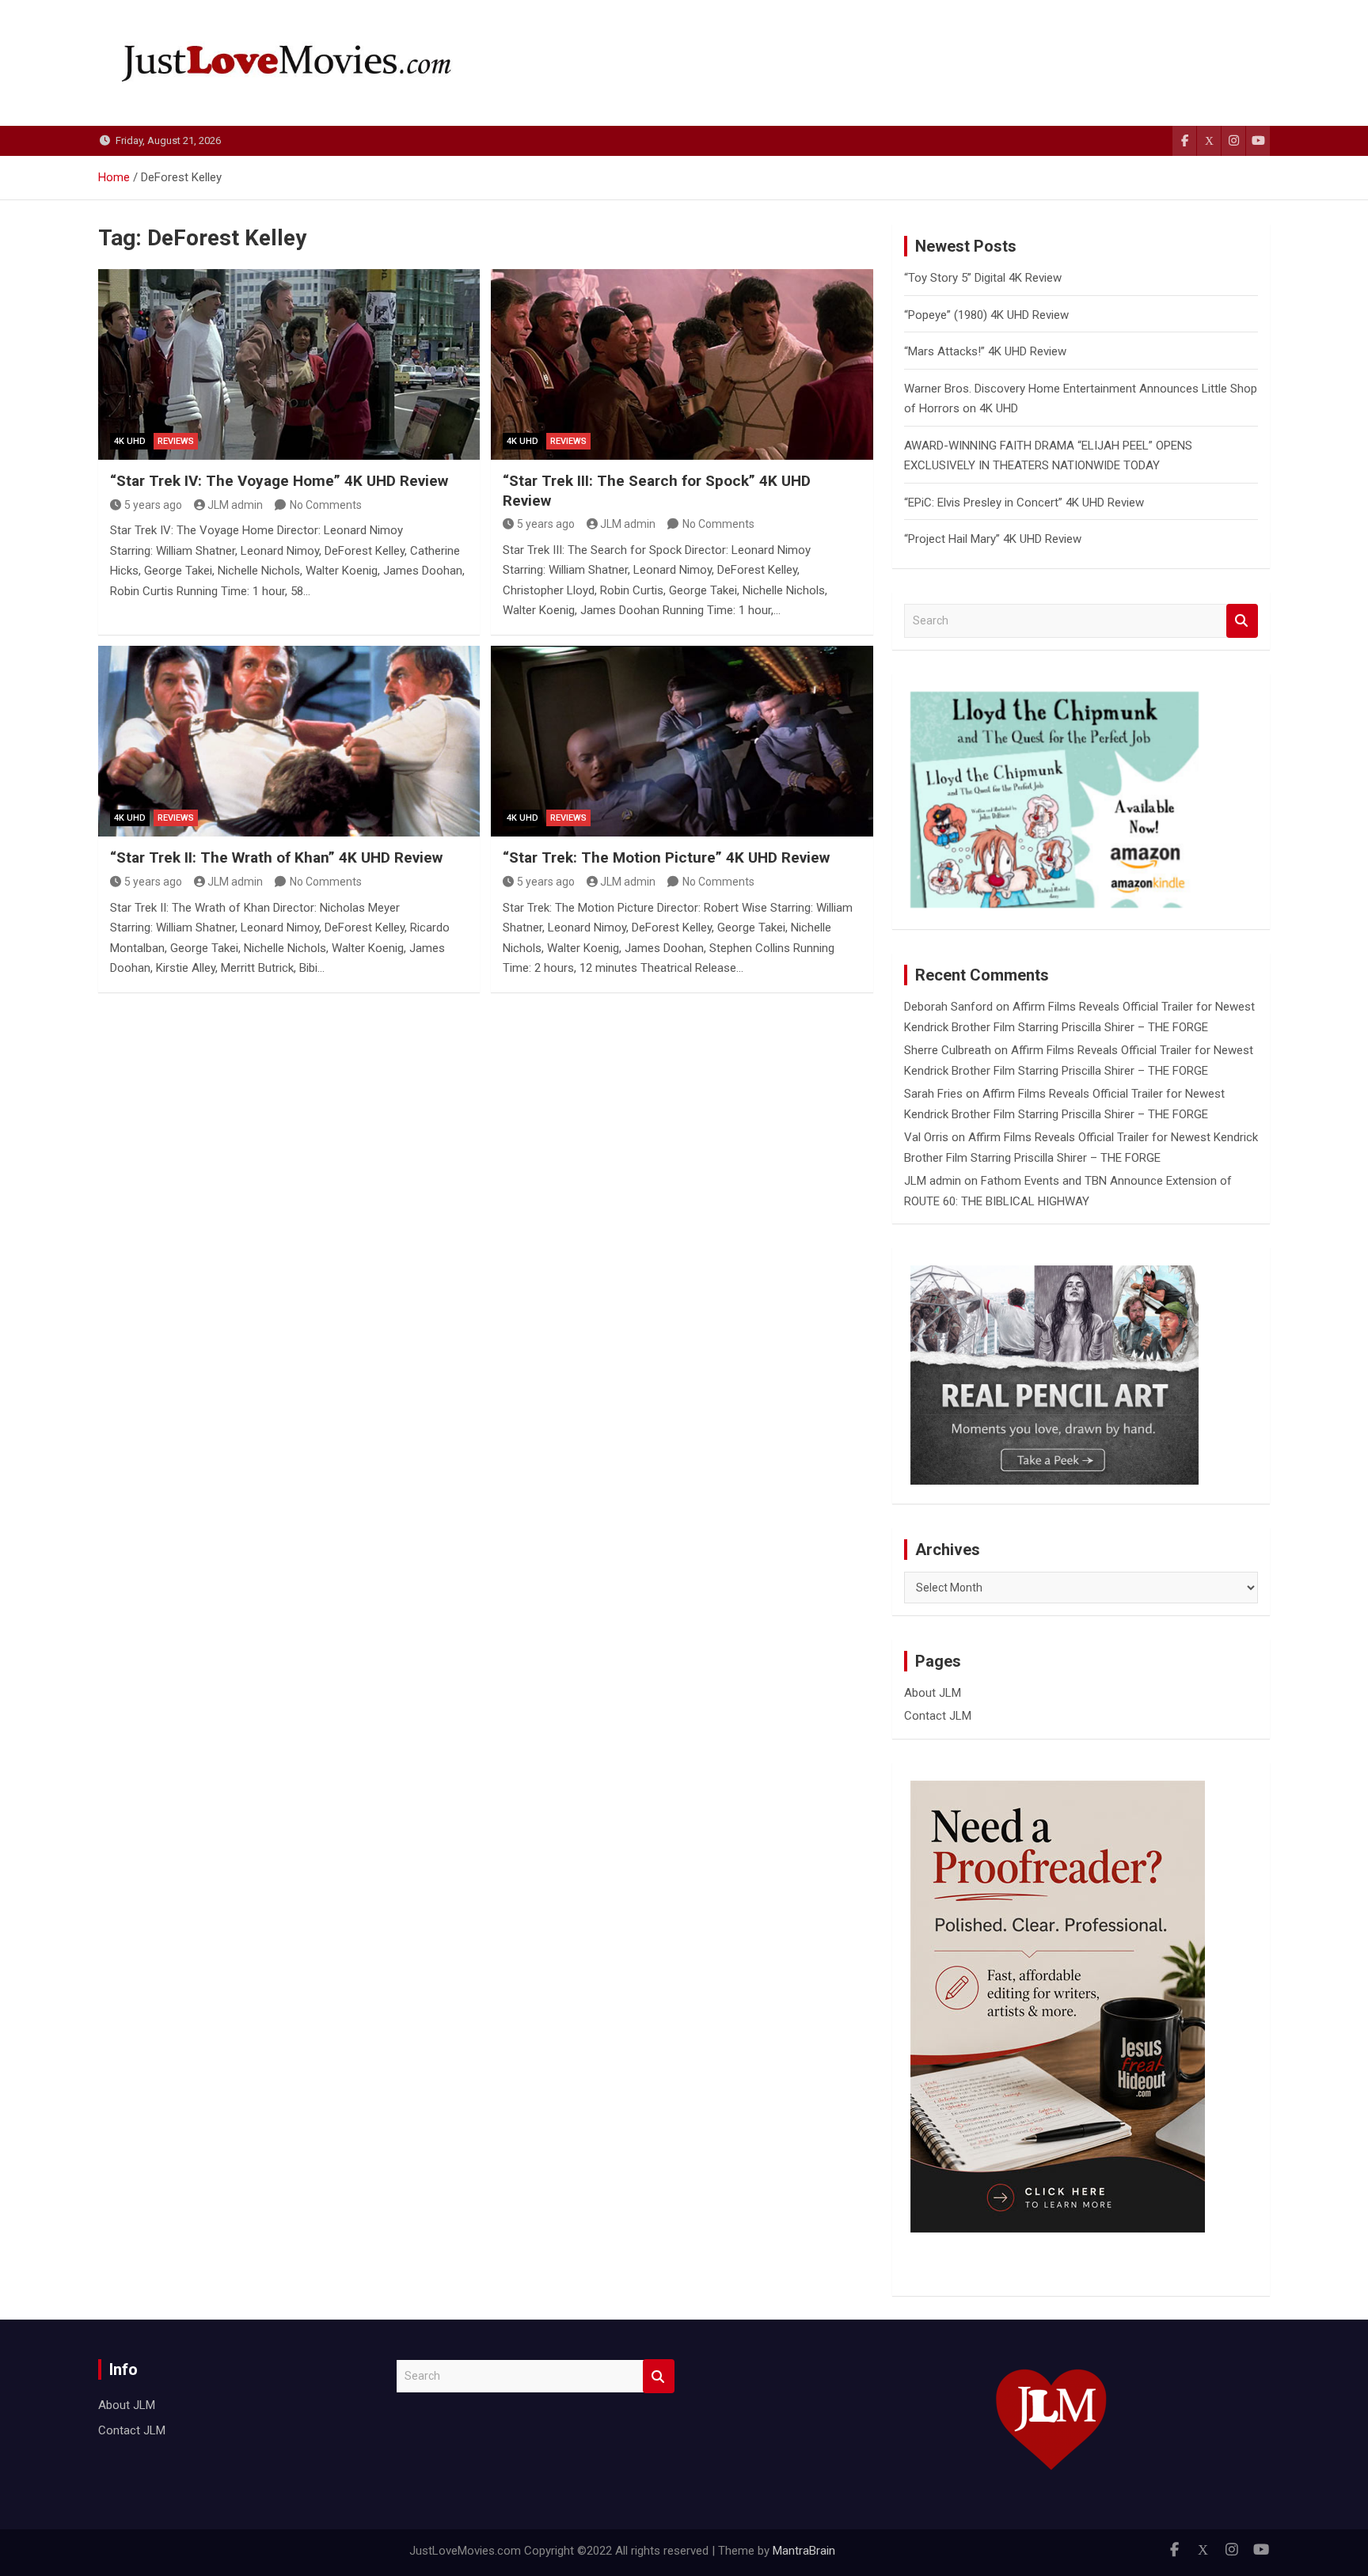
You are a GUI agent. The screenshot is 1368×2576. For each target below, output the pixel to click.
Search (1242, 621)
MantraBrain (804, 2551)
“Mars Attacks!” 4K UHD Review (985, 351)
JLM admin (235, 505)
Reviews (176, 441)
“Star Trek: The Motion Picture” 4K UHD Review (666, 857)
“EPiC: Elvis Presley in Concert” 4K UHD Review (1024, 503)
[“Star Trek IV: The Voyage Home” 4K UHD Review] (289, 364)
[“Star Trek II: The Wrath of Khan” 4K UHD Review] (289, 741)
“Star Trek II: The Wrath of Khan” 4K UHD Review (276, 857)
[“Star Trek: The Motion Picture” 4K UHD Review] (682, 741)
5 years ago (153, 505)
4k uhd (130, 441)
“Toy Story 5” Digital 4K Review (983, 278)
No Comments (326, 505)
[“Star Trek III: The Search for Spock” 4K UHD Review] (682, 364)
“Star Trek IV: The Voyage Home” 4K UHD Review (279, 481)
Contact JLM (938, 1716)
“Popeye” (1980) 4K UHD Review (986, 315)
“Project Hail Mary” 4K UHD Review (993, 539)
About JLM (933, 1693)
